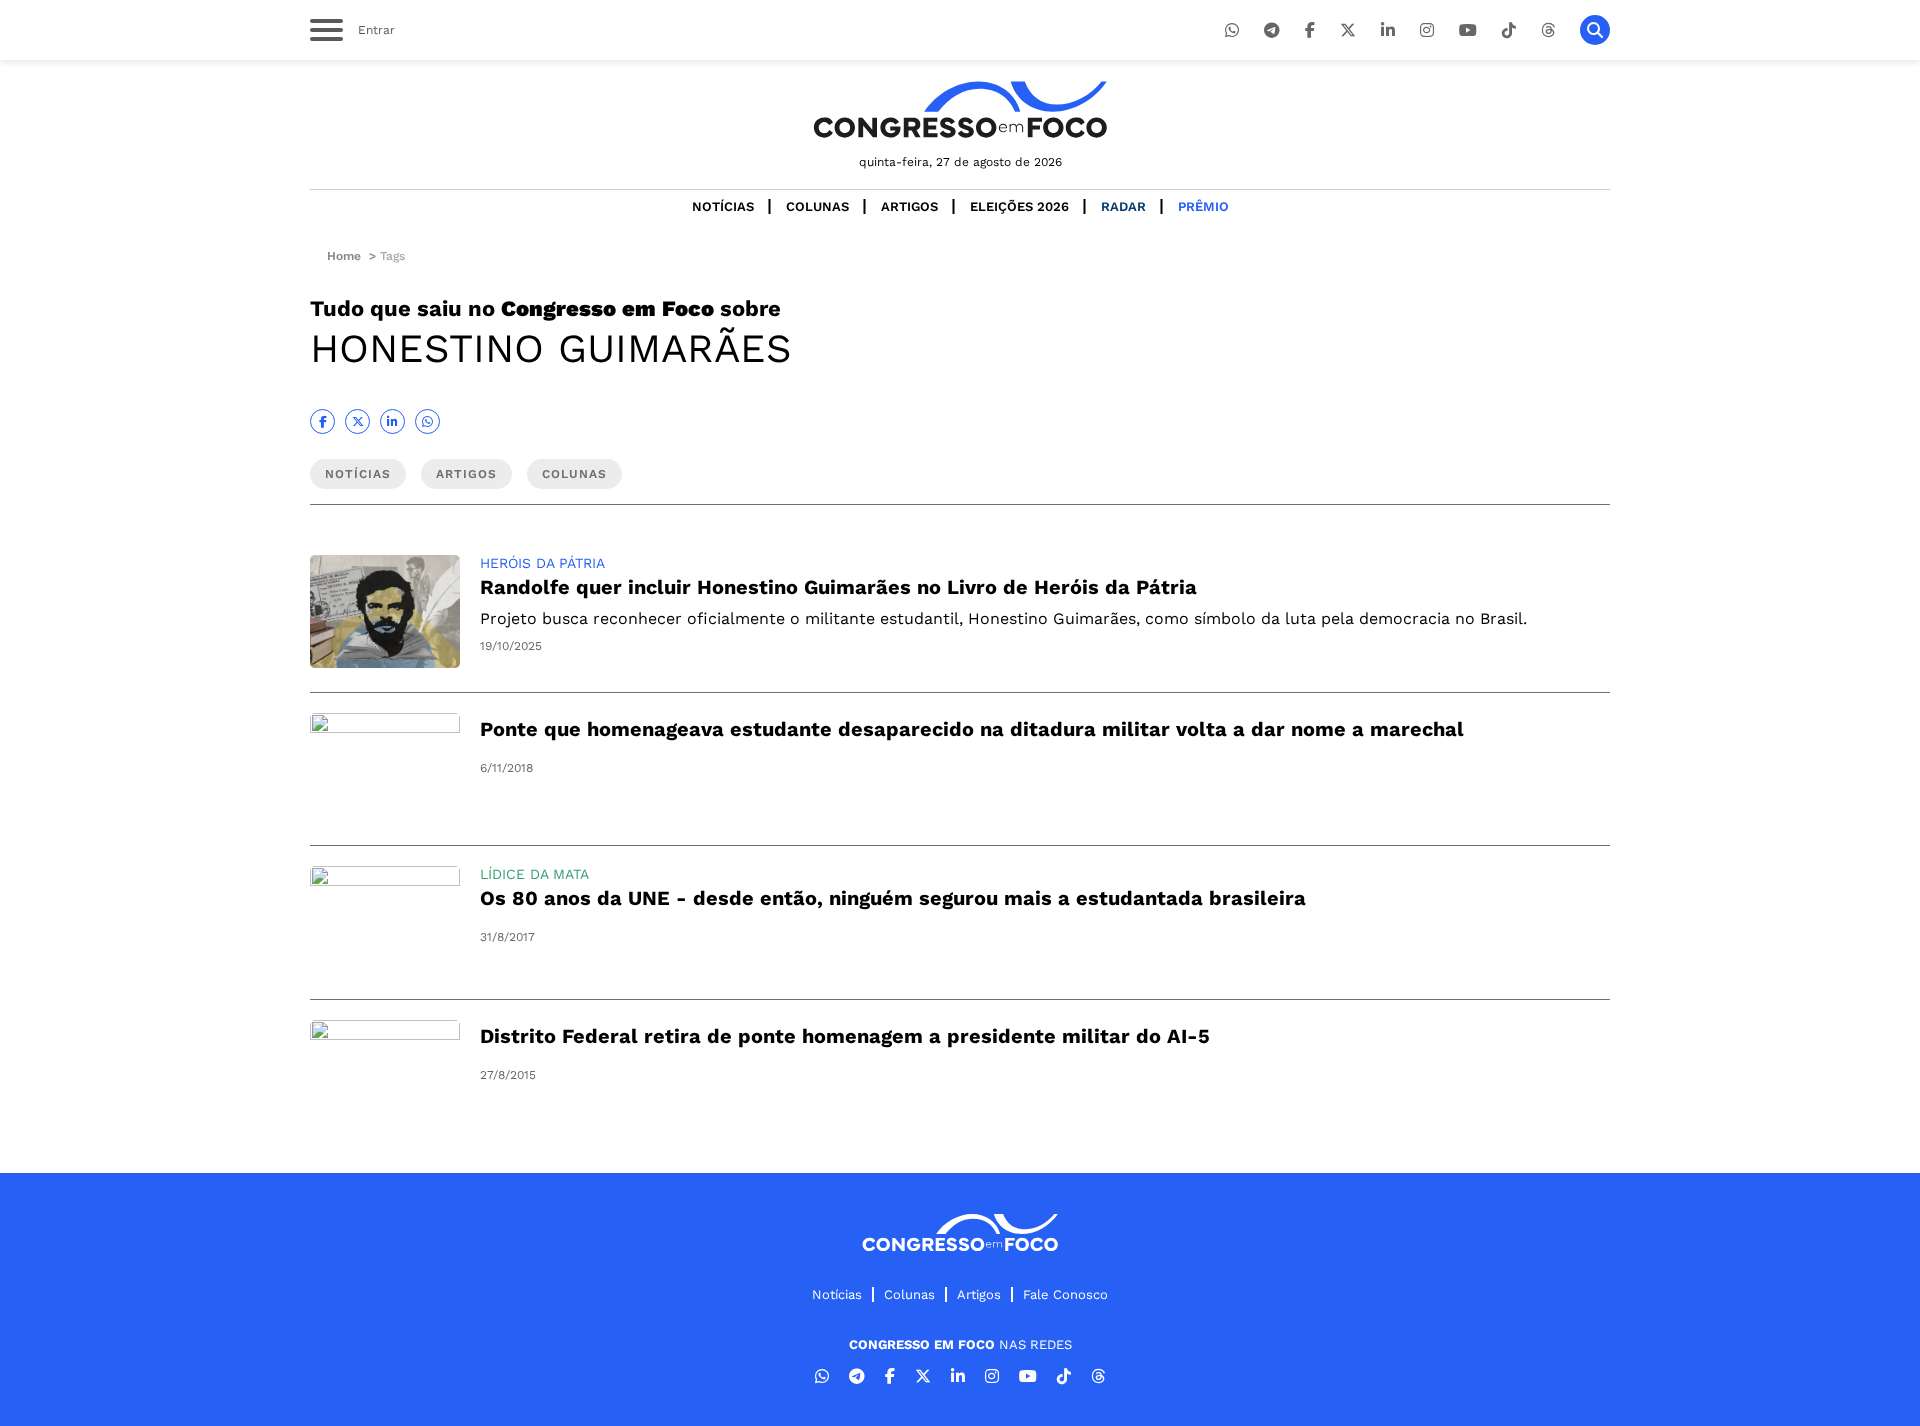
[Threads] (1548, 30)
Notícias (723, 206)
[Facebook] (1310, 30)
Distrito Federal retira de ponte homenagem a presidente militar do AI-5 (845, 1036)
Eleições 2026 (1019, 206)
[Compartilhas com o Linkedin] (392, 421)
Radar (1123, 206)
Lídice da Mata (534, 874)
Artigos (909, 206)
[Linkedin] (1388, 30)
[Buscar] (1595, 30)
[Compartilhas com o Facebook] (322, 421)
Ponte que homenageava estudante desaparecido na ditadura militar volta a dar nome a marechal (972, 729)
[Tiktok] (1509, 30)
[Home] (960, 109)
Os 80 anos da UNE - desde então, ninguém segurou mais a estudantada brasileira (893, 898)
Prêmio (1203, 206)
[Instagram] (1427, 30)
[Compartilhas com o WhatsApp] (427, 421)
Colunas (817, 206)
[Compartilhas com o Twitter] (357, 421)
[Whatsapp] (1232, 30)
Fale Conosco (1065, 1294)
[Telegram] (1272, 30)
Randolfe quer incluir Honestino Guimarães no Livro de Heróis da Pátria (838, 587)
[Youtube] (1468, 30)
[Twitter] (1348, 30)
